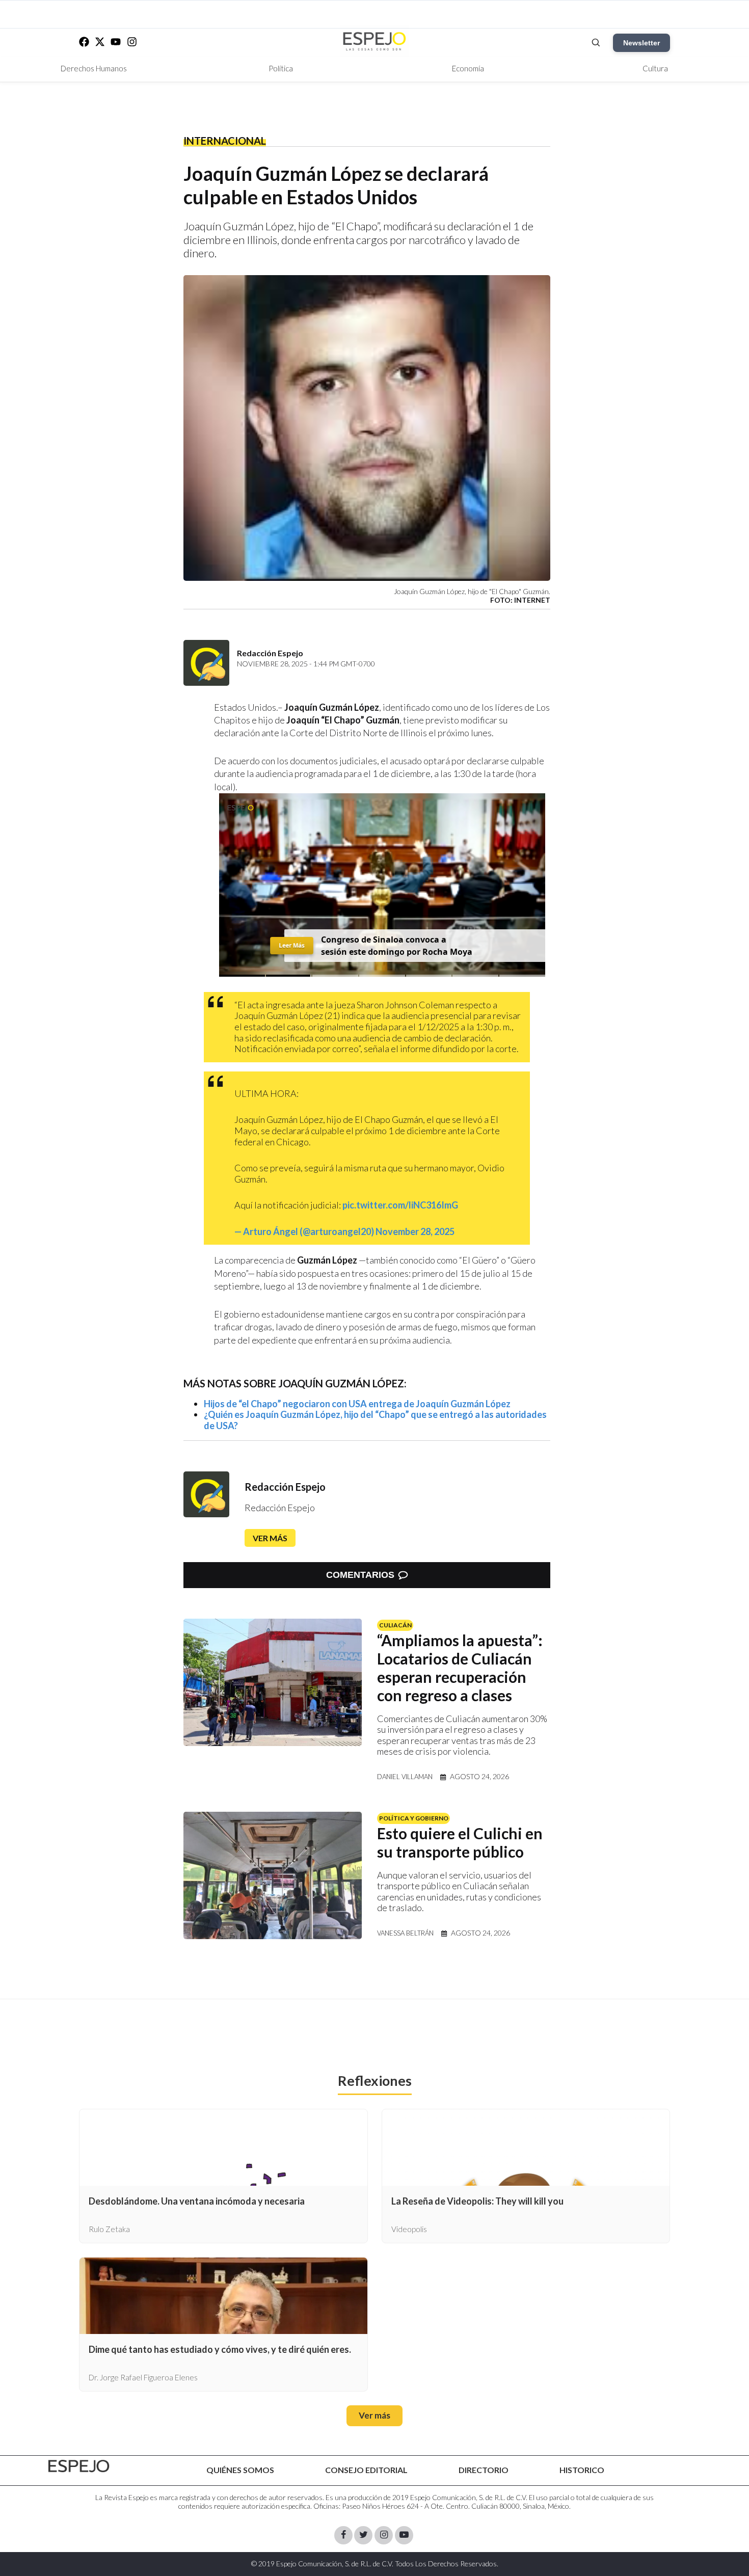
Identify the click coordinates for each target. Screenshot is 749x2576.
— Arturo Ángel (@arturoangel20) (305, 1231)
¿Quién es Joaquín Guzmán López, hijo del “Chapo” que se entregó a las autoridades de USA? (375, 1420)
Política (281, 68)
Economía (468, 68)
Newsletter (641, 43)
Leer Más (292, 945)
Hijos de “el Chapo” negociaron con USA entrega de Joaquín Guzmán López (357, 1404)
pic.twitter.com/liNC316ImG (400, 1205)
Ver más (270, 1538)
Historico (582, 2470)
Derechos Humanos (94, 68)
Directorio (484, 2470)
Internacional (225, 141)
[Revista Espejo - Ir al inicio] (79, 2466)
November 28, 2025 (415, 1231)
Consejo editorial (366, 2470)
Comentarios (360, 1575)
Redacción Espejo (285, 1487)
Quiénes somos (240, 2470)
